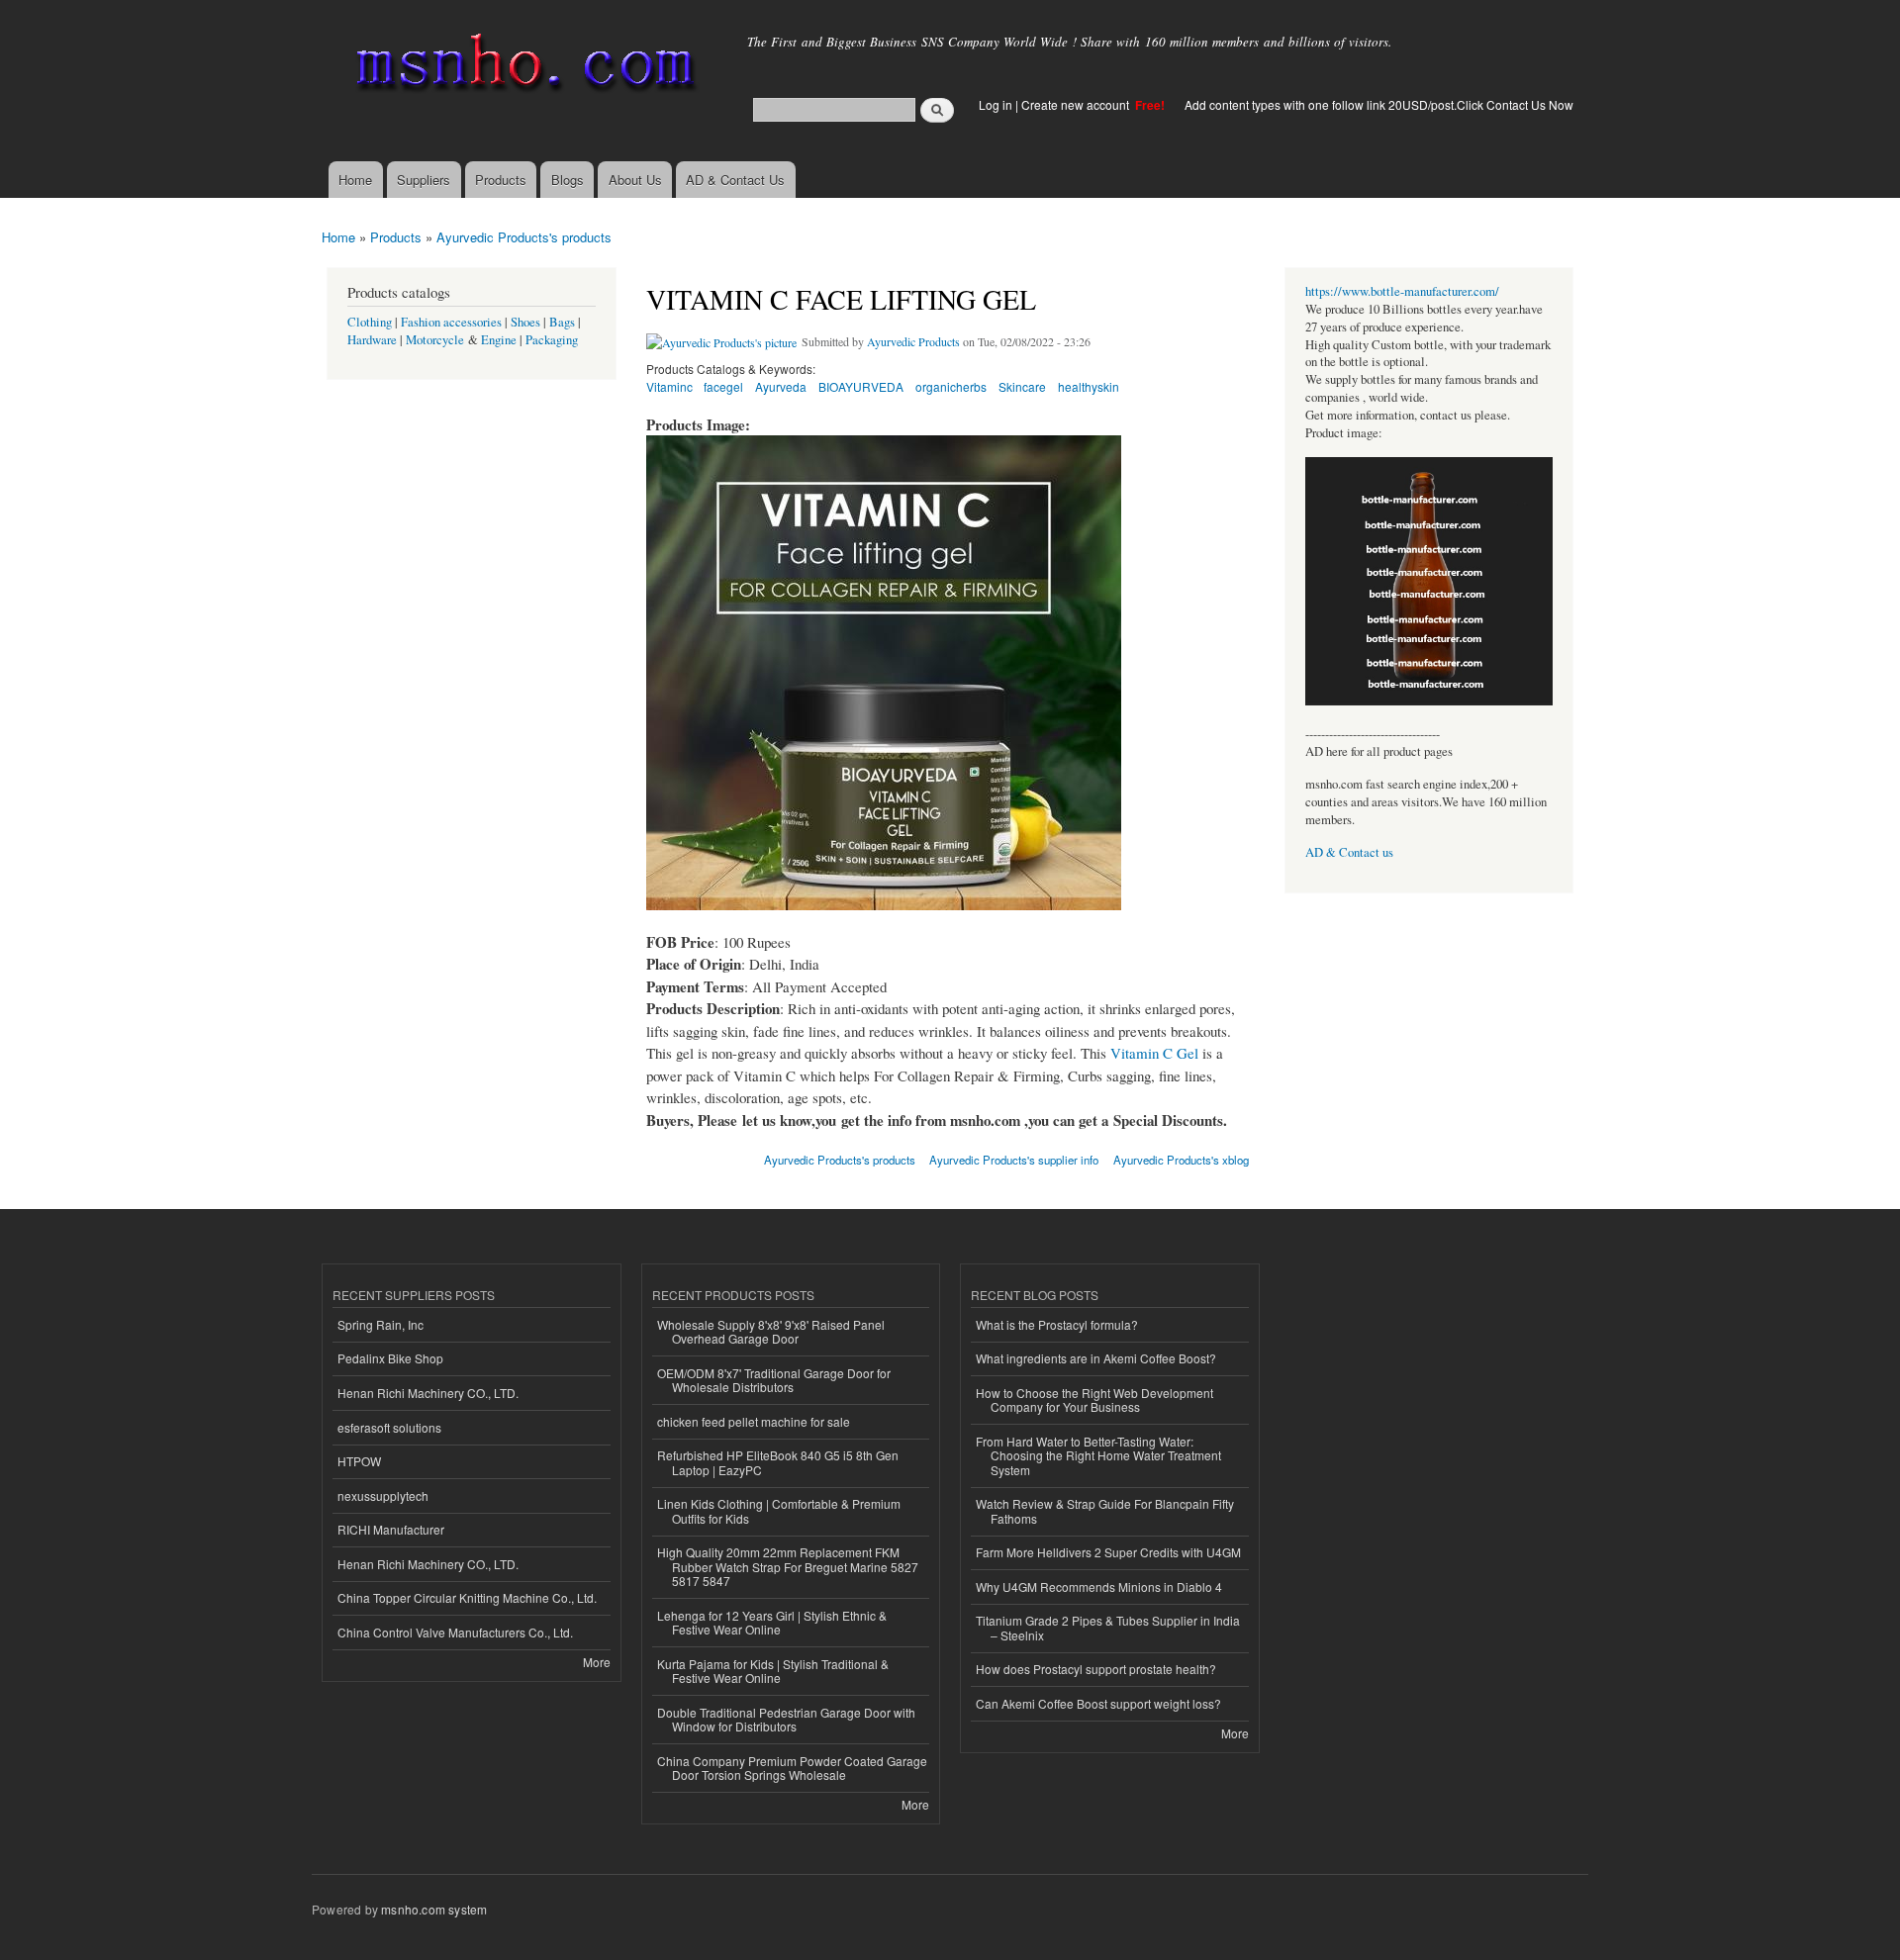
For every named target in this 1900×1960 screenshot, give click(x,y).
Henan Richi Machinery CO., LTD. (428, 1393)
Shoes (525, 322)
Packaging (552, 340)
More (597, 1662)
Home (355, 180)
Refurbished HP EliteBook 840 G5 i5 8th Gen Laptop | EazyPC (778, 1462)
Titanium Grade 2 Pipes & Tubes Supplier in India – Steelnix (1108, 1627)
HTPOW (359, 1461)
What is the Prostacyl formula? (1057, 1324)
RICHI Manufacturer (391, 1529)
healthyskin (1089, 386)
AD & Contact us (1349, 852)
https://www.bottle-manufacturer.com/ (1402, 291)
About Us (635, 180)
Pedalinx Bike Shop (390, 1358)
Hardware (372, 340)
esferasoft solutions (389, 1427)
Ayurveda (781, 386)
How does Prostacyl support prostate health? (1096, 1669)
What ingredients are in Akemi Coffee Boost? (1096, 1358)
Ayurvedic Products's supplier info (1014, 1160)
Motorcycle (435, 340)
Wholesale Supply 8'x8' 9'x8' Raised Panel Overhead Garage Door (771, 1331)
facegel (723, 386)
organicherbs (951, 386)
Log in (996, 104)
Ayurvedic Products (913, 341)
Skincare (1022, 386)
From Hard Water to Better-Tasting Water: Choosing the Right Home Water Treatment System (1098, 1455)
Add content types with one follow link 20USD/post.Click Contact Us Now (1379, 104)
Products (501, 180)
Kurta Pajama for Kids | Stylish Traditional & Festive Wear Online (773, 1671)
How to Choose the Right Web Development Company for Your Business (1094, 1400)
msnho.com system (434, 1909)
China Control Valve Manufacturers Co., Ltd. (455, 1632)
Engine (499, 340)
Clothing (370, 322)
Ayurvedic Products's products (524, 237)
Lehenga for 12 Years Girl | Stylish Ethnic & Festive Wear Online (772, 1622)
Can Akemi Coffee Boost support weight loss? (1098, 1703)
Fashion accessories (451, 322)
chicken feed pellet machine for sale (754, 1421)
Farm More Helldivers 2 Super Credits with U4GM (1108, 1552)
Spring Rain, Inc (380, 1324)
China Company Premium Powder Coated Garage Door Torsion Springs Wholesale (792, 1768)
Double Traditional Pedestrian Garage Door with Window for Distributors (786, 1719)
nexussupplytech (383, 1495)
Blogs (568, 180)
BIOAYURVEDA (861, 386)
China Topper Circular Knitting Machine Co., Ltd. (467, 1597)
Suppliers (424, 180)
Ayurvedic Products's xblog (1181, 1160)
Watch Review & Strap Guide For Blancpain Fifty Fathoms (1105, 1510)
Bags (562, 322)
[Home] (522, 67)
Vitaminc (669, 386)
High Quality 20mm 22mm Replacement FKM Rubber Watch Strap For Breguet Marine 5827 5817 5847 (788, 1566)
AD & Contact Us (735, 180)
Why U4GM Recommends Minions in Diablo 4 (1099, 1587)
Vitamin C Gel (1154, 1053)
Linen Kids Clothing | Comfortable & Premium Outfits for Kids (779, 1510)
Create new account (1077, 104)
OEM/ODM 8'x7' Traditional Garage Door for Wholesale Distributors (774, 1380)
